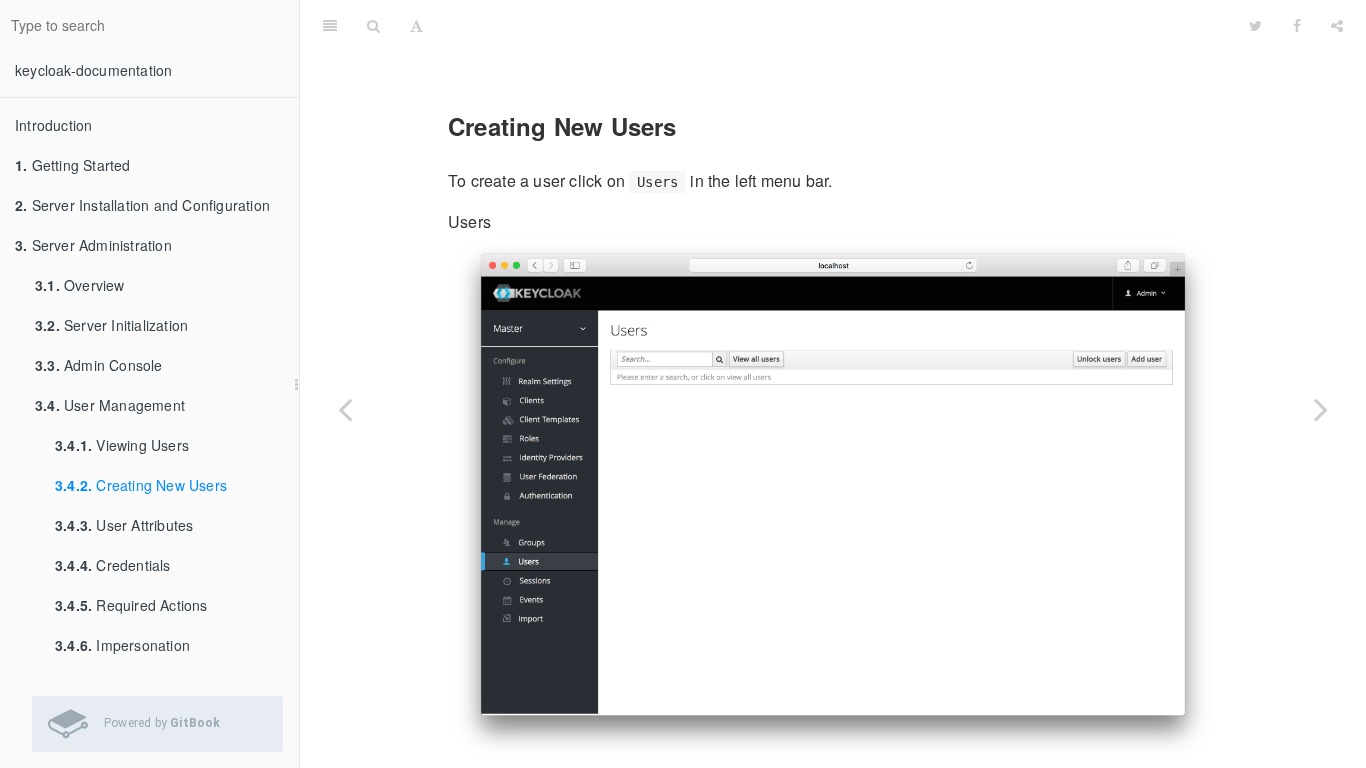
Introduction (53, 125)
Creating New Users (141, 485)
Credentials (113, 565)
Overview (80, 285)
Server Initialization (111, 325)
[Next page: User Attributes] (1321, 409)
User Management (110, 405)
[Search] (373, 25)
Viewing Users (122, 445)
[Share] (1337, 25)
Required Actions (131, 605)
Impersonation (122, 645)
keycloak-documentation (93, 70)
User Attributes (124, 525)
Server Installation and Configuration (142, 205)
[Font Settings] (416, 25)
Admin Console (99, 365)
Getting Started (73, 165)
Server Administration (93, 245)
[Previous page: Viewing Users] (345, 409)
